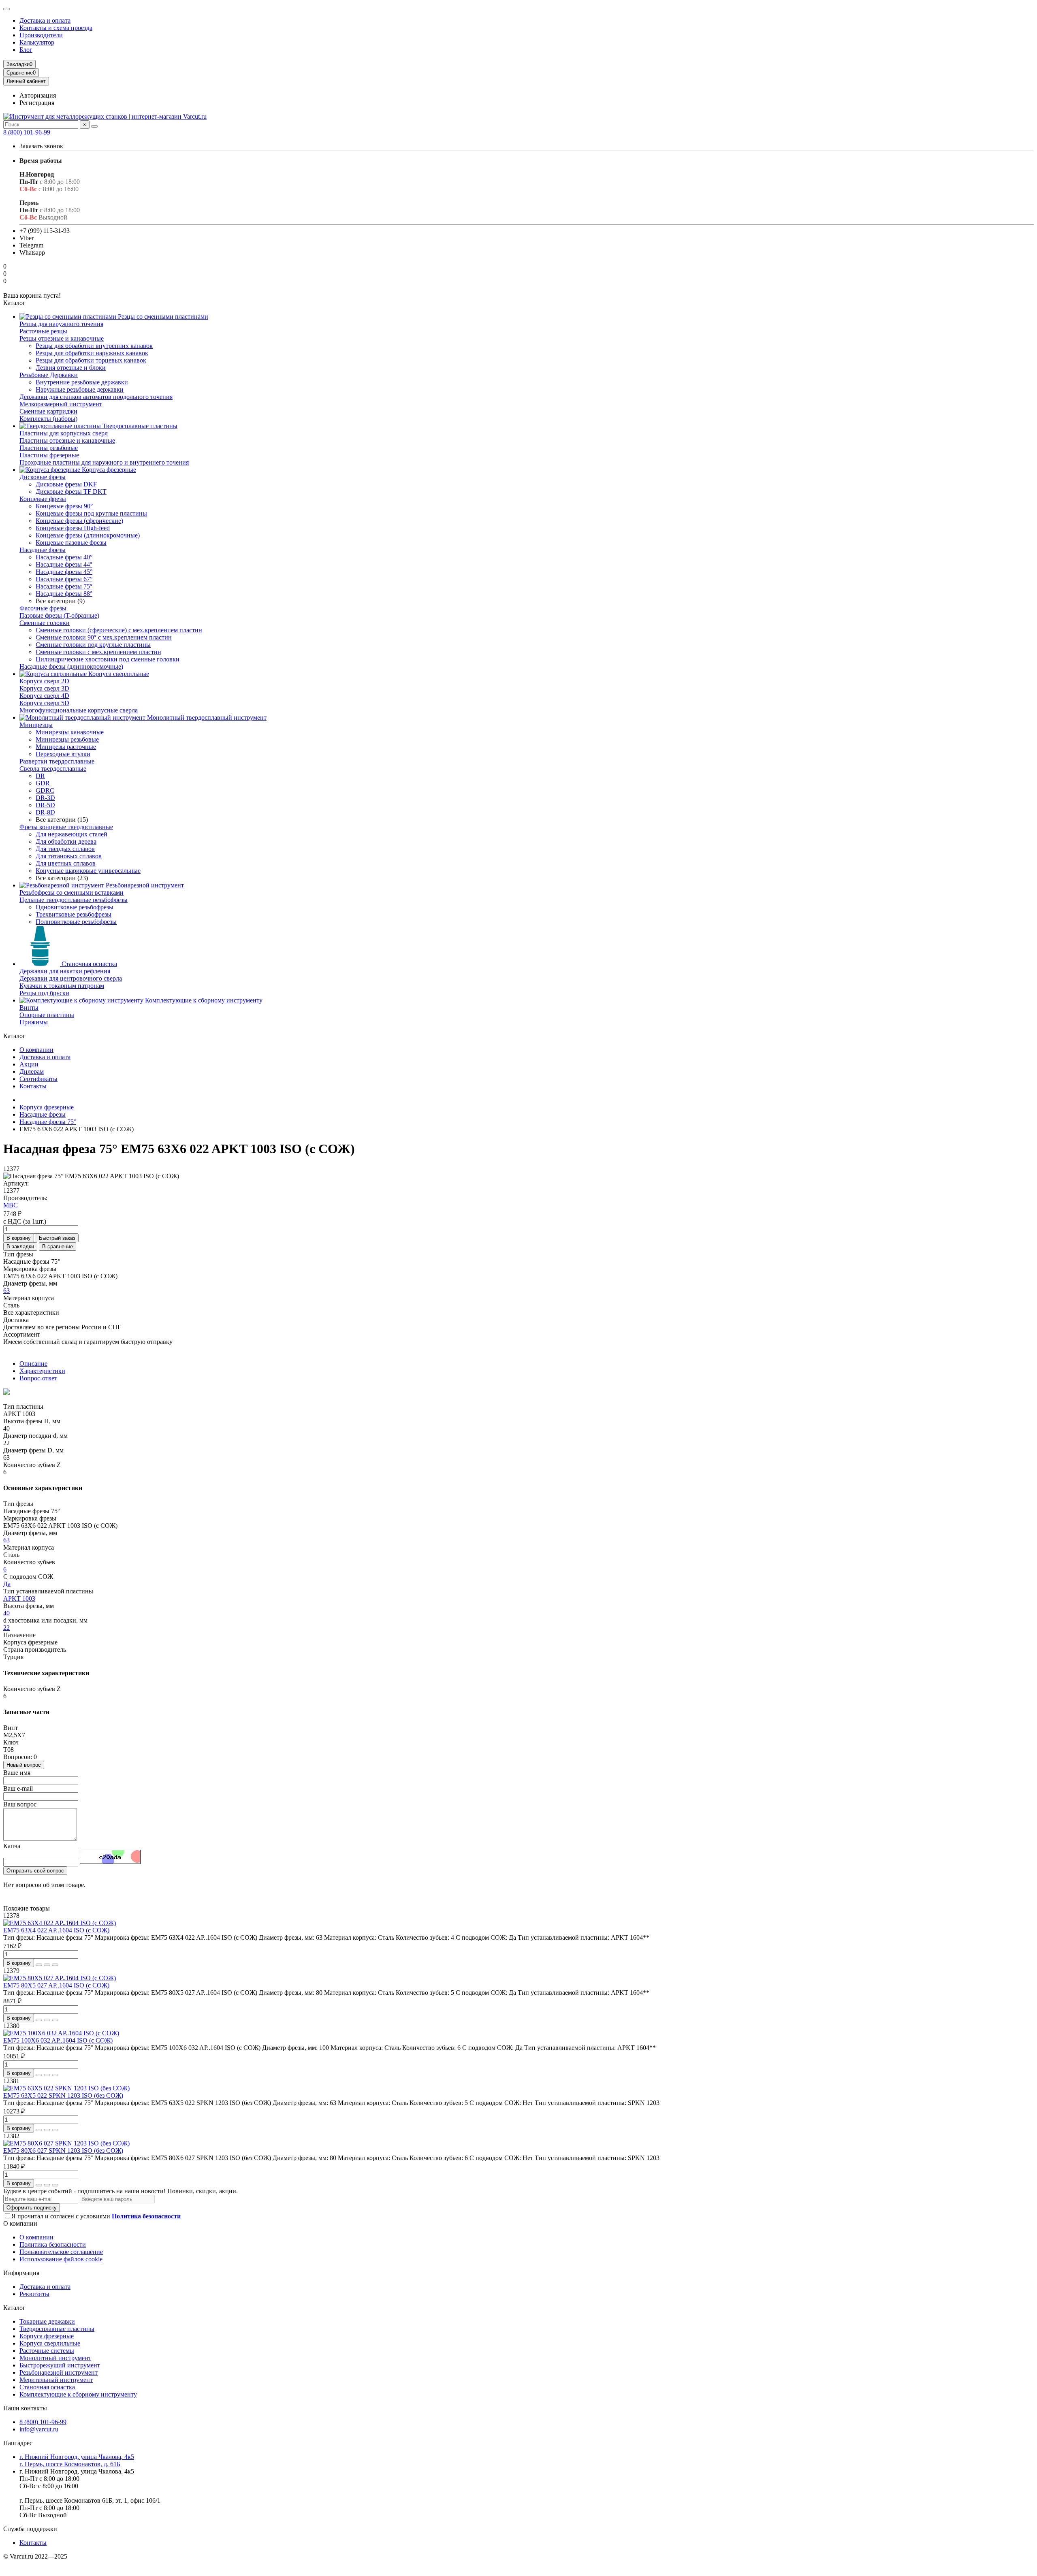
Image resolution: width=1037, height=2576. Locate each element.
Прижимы (34, 1022)
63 (6, 1291)
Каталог (14, 2308)
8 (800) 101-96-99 (27, 132)
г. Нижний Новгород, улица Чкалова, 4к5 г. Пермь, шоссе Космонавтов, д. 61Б (77, 2460)
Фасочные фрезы (43, 608)
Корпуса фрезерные (108, 470)
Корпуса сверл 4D (44, 696)
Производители (41, 35)
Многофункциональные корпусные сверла (79, 710)
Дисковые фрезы (43, 477)
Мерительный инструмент (56, 2380)
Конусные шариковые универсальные (88, 871)
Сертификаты (38, 1079)
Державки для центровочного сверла (71, 978)
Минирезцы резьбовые (67, 739)
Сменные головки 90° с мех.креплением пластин (104, 637)
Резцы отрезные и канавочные (62, 338)
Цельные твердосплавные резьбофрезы (74, 900)
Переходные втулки (63, 754)
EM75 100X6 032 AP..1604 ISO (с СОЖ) (58, 2040)
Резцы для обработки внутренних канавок (94, 346)
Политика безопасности (53, 2244)
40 (6, 1613)
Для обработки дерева (66, 841)
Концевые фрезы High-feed (73, 528)
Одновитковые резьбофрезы (75, 907)
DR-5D (45, 805)
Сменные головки (45, 623)
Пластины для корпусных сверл (64, 433)
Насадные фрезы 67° (64, 579)
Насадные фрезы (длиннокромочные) (71, 666)
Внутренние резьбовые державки (82, 382)
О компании (36, 1050)
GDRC (45, 790)
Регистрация (37, 103)
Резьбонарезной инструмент (144, 885)
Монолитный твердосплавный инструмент (206, 718)
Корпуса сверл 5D (44, 703)
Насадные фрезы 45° (64, 572)
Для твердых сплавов (65, 849)
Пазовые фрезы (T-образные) (59, 615)
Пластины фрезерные (49, 455)
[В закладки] (47, 1965)
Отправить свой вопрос (35, 1871)
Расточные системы (47, 2351)
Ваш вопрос (20, 1804)
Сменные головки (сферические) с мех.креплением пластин (119, 630)
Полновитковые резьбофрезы (76, 922)
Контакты (33, 1086)
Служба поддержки (30, 2529)
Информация (21, 2273)
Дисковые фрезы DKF (66, 484)
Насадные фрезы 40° (64, 557)
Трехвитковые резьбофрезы (74, 914)
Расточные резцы (43, 331)
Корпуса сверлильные (118, 674)
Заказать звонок (41, 146)
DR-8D (45, 812)
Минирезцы (36, 725)
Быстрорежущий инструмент (60, 2365)
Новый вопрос (24, 1765)
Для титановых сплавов (69, 856)
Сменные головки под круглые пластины (93, 645)
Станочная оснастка (89, 964)
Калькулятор (37, 42)
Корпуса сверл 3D (44, 688)
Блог (26, 50)
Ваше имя (17, 1773)
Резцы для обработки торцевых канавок (91, 360)
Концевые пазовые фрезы (71, 543)
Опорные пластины (47, 1015)
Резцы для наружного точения (61, 324)
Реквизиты (34, 2294)
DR (40, 776)
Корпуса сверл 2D (44, 681)
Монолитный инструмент (55, 2358)
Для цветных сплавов (66, 863)
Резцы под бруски (44, 993)
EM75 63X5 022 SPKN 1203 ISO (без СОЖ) (63, 2095)
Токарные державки (47, 2321)
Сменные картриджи (48, 411)
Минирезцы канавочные (70, 732)
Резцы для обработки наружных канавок (92, 353)
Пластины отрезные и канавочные (67, 440)
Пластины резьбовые (49, 448)
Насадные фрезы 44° (64, 564)
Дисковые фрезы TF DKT (71, 492)
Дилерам (32, 1072)
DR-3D (45, 798)
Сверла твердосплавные (53, 769)
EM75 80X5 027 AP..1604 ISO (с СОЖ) (56, 1985)
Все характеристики (31, 1313)
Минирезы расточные (66, 747)
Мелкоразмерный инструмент (61, 404)
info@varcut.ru (39, 2429)
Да (7, 1584)
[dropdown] (6, 9)
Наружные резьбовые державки (80, 389)
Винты (29, 1008)
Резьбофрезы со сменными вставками (71, 892)
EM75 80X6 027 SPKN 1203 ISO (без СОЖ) (63, 2151)
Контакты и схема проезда (56, 28)
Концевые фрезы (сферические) (79, 521)
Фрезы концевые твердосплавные (66, 827)
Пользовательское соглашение (61, 2252)
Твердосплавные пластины (139, 426)
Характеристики (42, 1371)
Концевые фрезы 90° (64, 506)
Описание (33, 1364)
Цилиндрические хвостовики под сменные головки (108, 659)
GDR (43, 783)
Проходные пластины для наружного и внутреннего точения (104, 462)
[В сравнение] (55, 1965)
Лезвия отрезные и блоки (71, 368)
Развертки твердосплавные (57, 761)
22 (6, 1628)
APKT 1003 (19, 1598)
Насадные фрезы (43, 550)
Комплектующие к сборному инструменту (203, 1000)
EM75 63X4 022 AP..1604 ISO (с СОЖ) (56, 1930)
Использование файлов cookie (61, 2259)
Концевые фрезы (43, 499)
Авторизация (38, 95)
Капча (12, 1846)
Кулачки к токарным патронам (62, 986)
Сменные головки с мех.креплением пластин (98, 652)
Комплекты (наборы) (48, 419)
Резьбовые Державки (49, 375)
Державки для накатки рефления (65, 971)
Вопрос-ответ (38, 1378)
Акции (29, 1064)
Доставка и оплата (45, 20)
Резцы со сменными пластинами (162, 317)
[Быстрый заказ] (39, 1965)
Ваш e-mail (18, 1788)
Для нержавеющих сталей (71, 834)
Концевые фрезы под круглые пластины (91, 513)
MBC (11, 1205)
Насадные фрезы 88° (64, 594)
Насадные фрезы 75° (64, 586)
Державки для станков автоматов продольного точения (96, 397)
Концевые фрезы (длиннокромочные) (88, 535)
